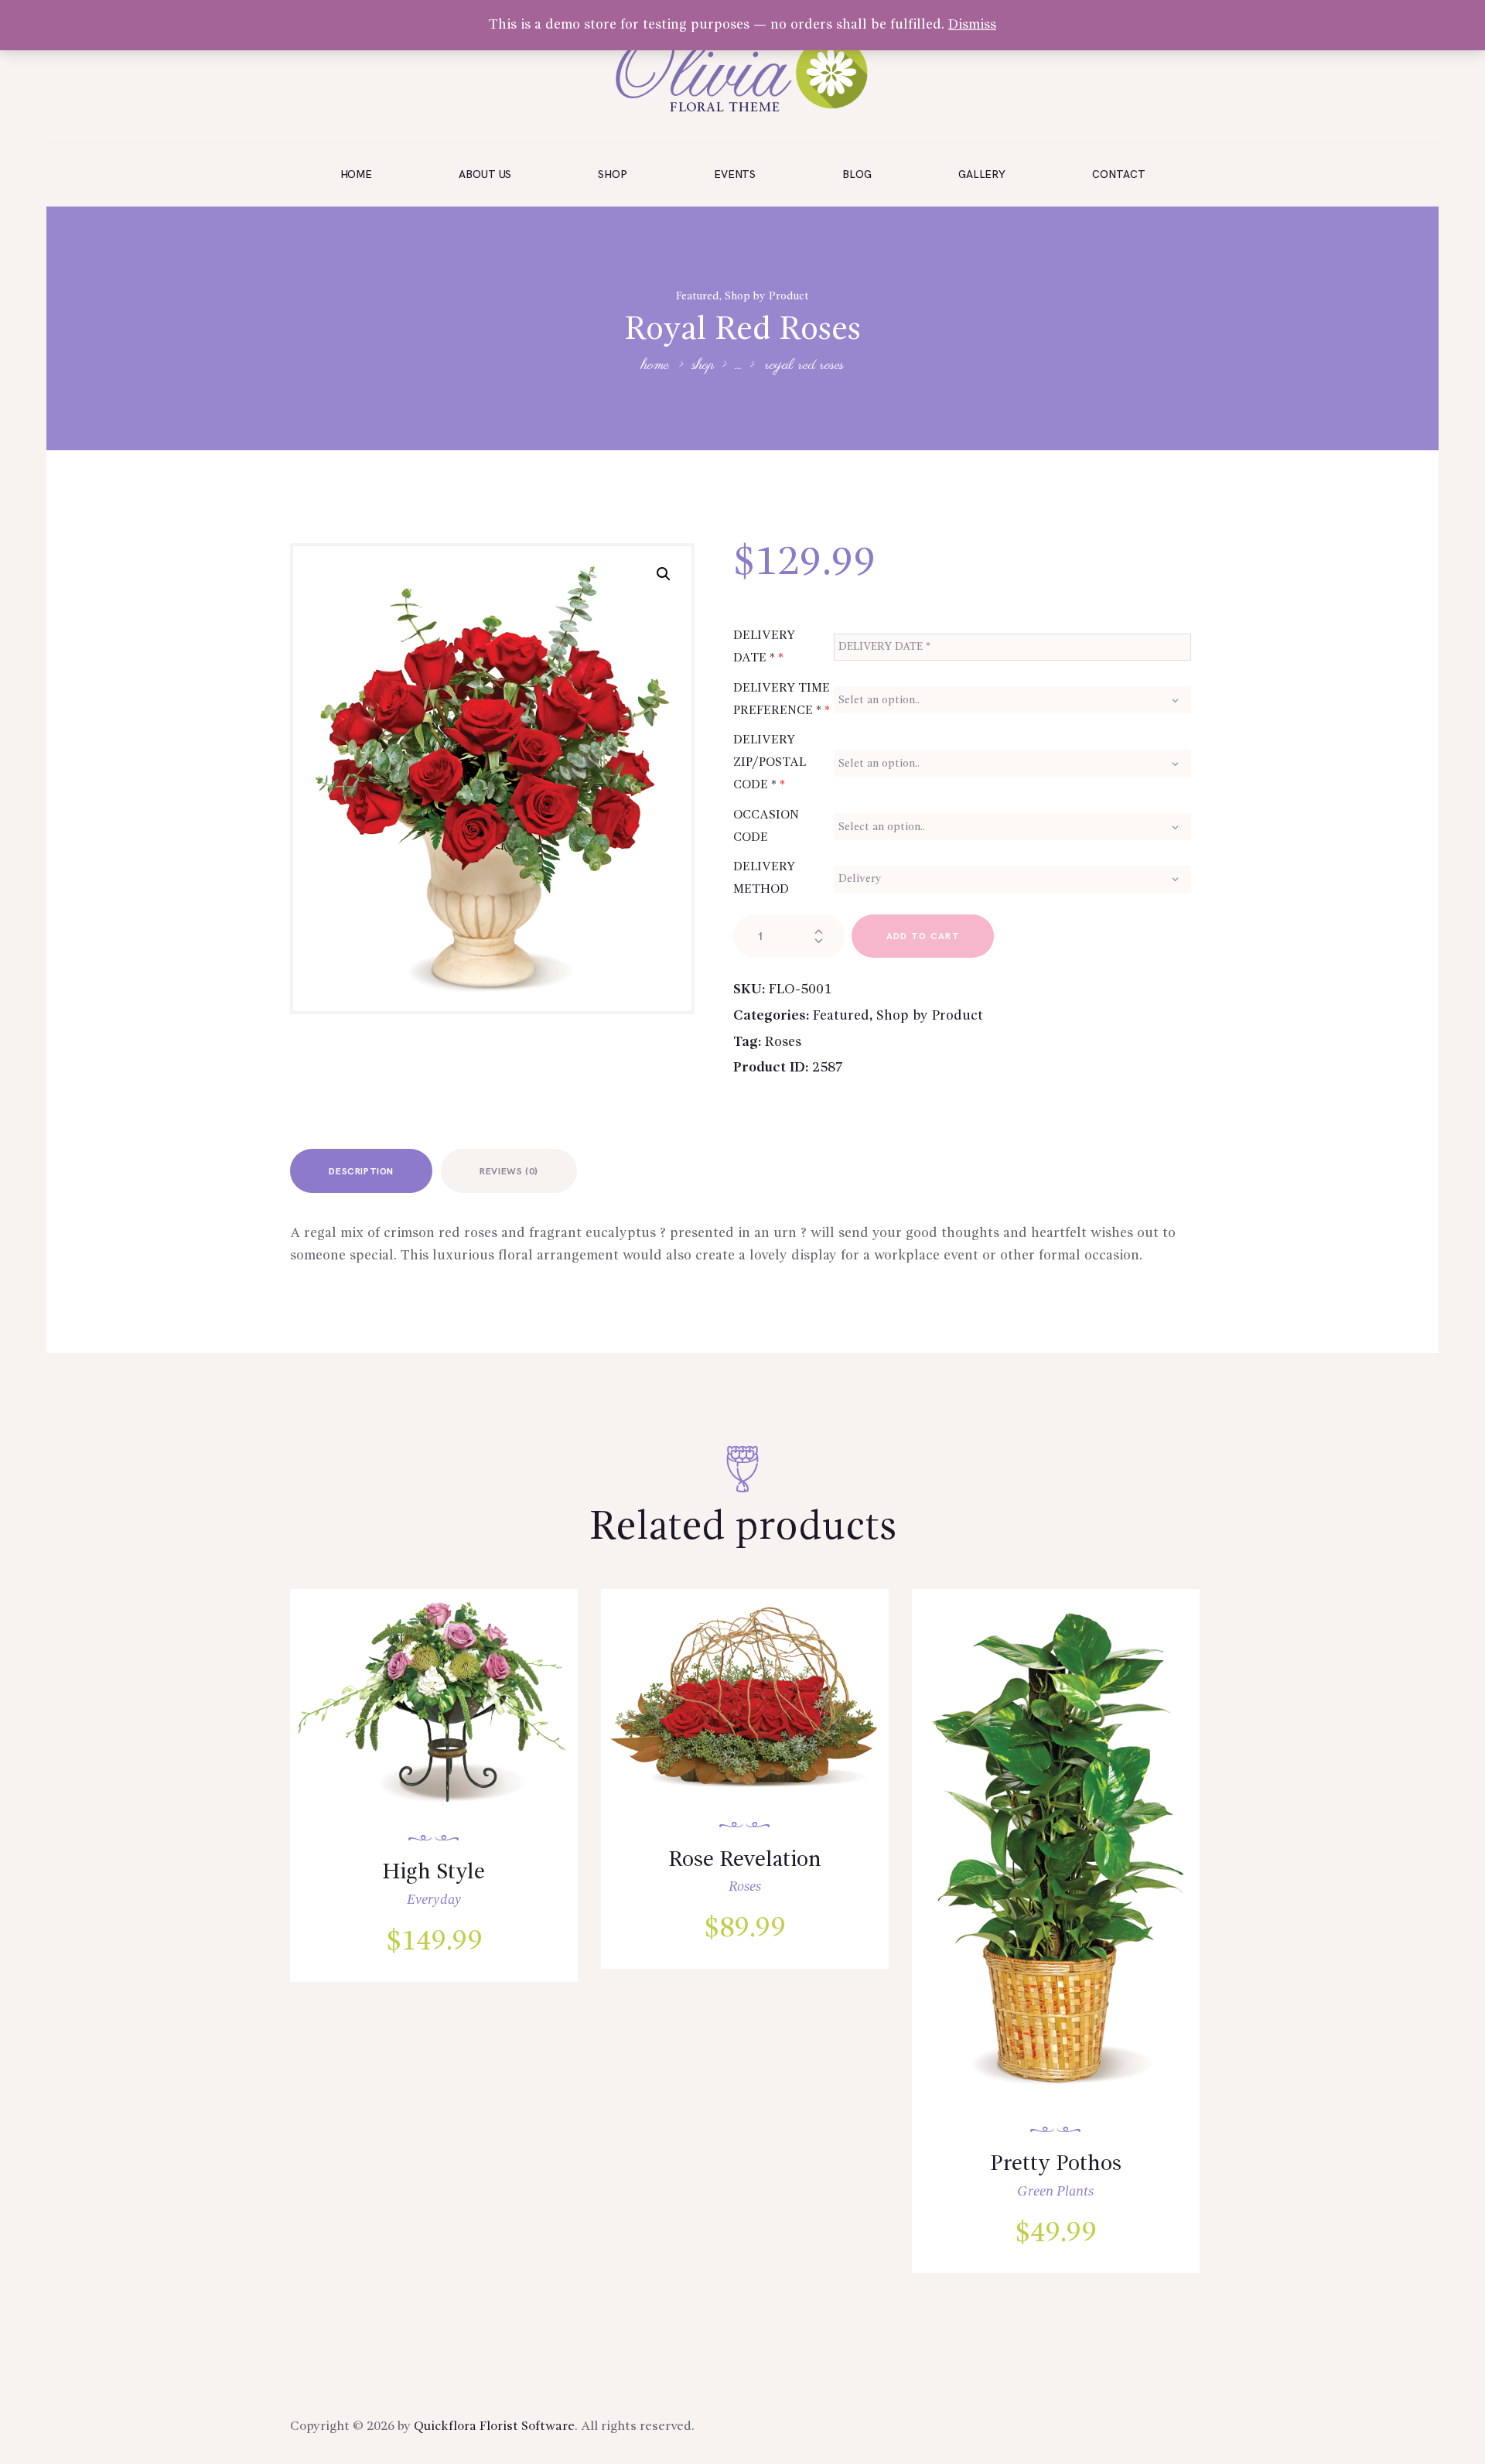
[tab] (361, 1171)
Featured (698, 296)
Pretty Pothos (1056, 2165)
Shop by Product (767, 296)
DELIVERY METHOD (764, 878)
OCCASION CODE (766, 827)
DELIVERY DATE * (764, 647)
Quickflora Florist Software (494, 2426)
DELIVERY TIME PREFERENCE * (782, 700)
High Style (434, 1873)
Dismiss (972, 25)
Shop (703, 366)
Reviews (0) (509, 1172)
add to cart (923, 936)
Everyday (434, 1900)
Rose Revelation (745, 1861)
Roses (783, 1042)
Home (655, 366)
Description (361, 1172)
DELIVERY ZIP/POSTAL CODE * (770, 763)
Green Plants (1055, 2192)
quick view (444, 1721)
